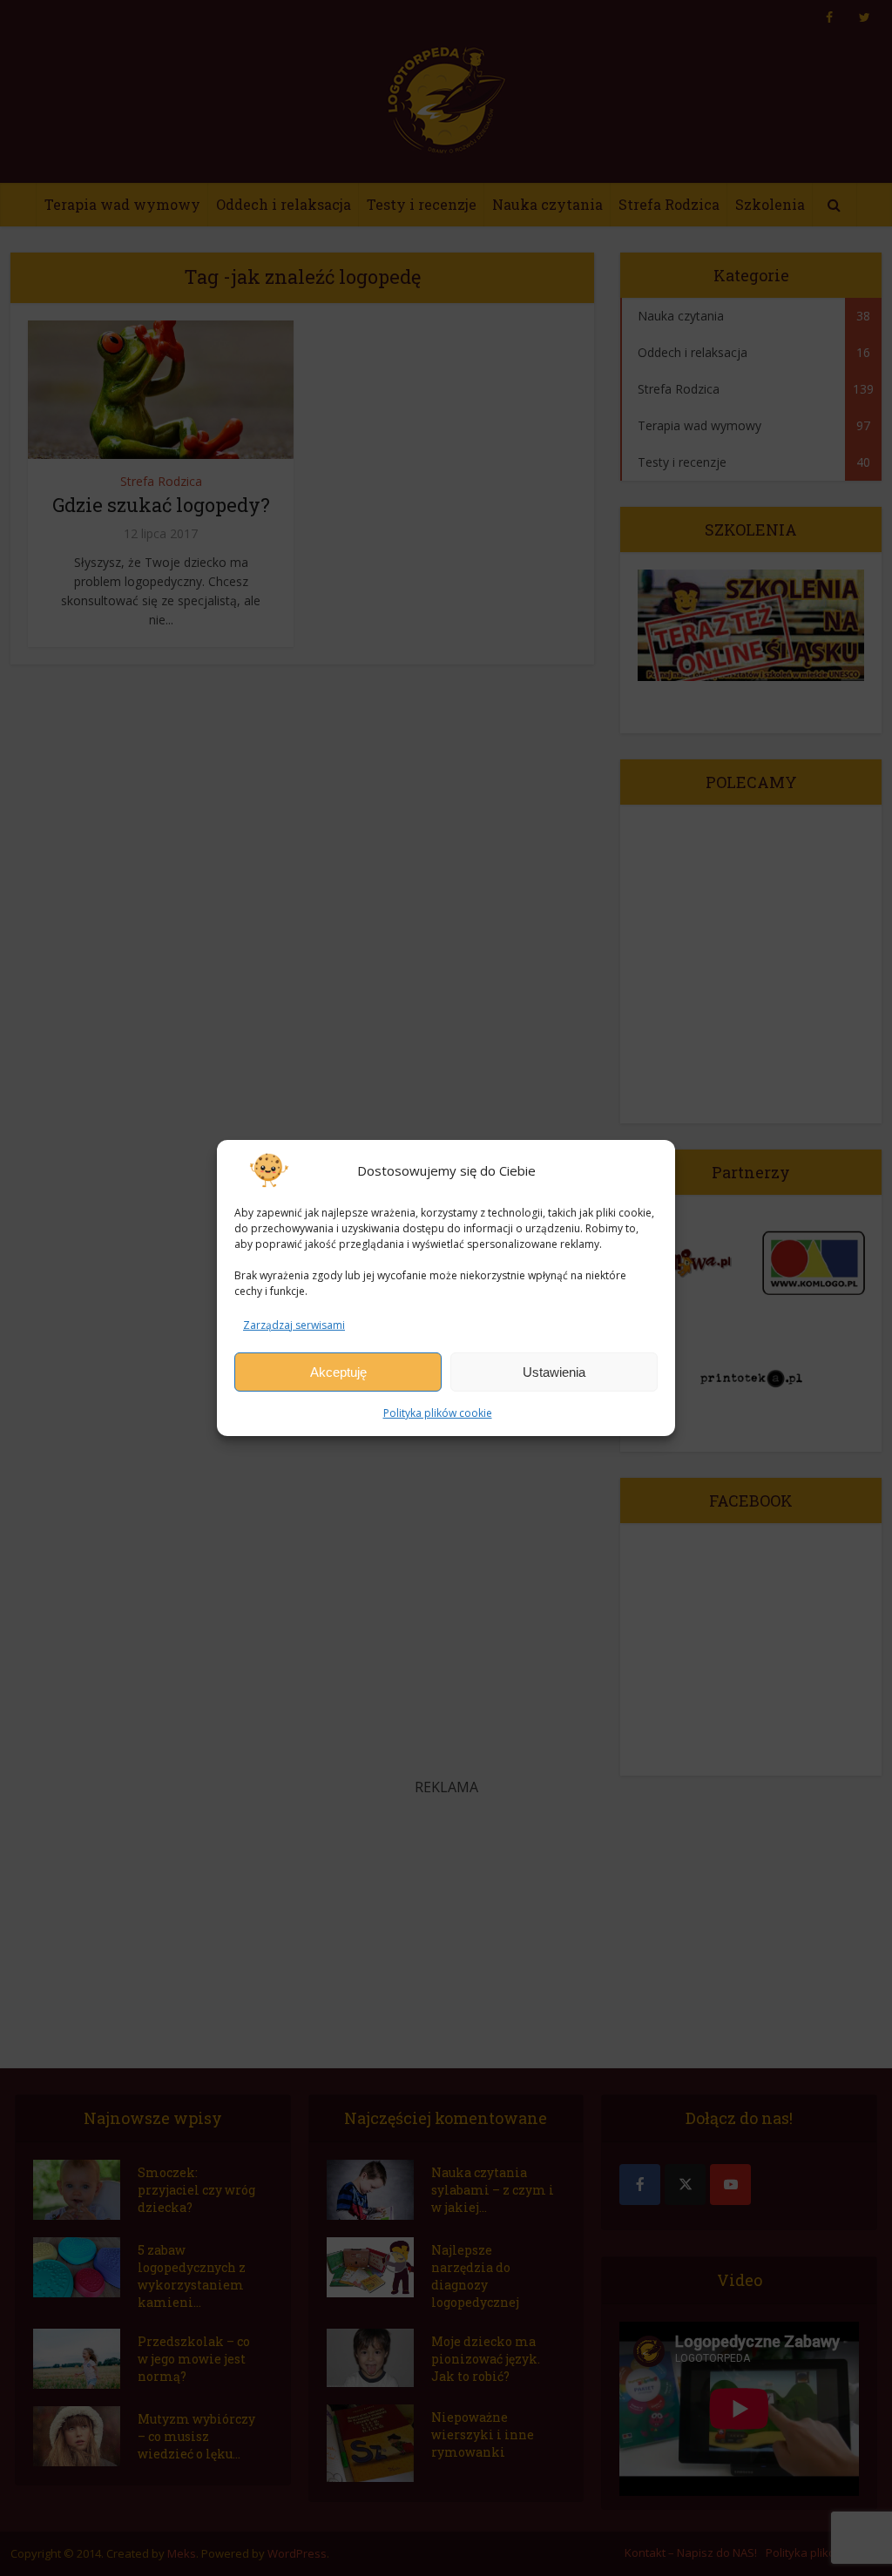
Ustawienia (554, 1372)
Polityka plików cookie (438, 1413)
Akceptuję (338, 1372)
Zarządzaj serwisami (294, 1325)
